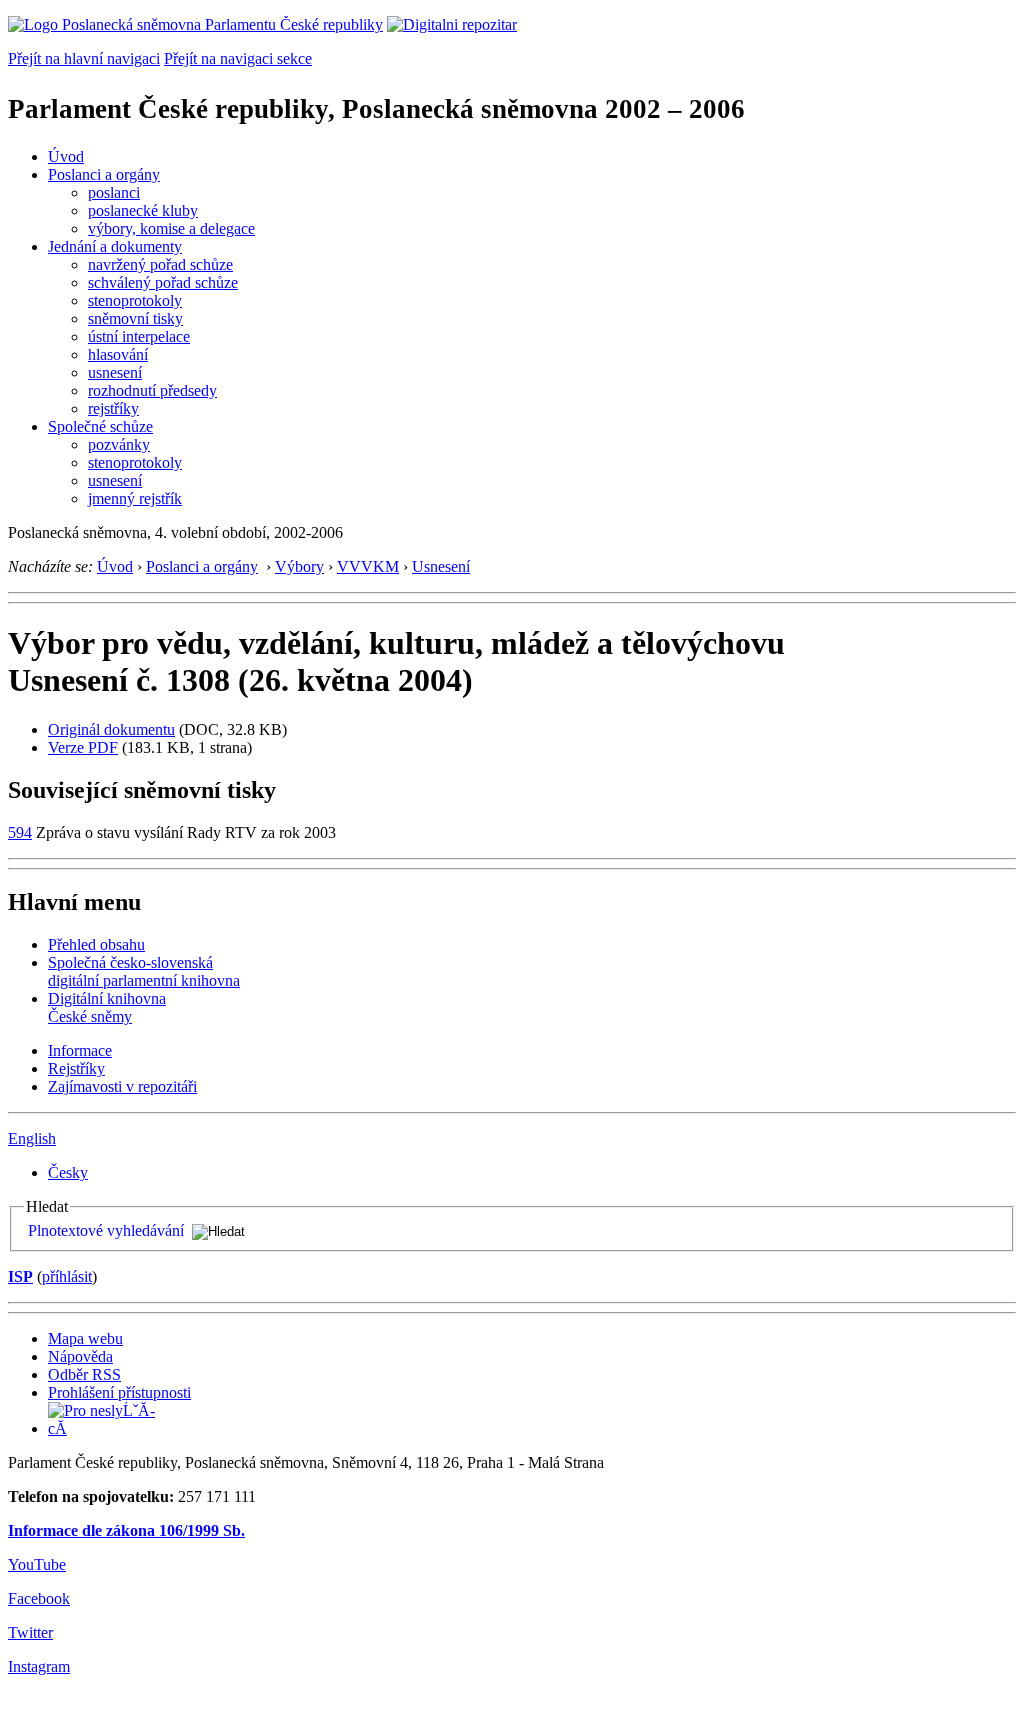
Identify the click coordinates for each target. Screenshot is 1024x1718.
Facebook (39, 1598)
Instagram (39, 1666)
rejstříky (113, 408)
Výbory (299, 566)
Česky (68, 1172)
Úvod (66, 156)
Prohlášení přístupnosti (119, 1392)
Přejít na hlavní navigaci (84, 58)
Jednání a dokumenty (115, 246)
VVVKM (368, 566)
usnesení (115, 372)
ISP (20, 1276)
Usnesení (441, 566)
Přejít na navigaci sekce (238, 58)
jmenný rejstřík (135, 498)
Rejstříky (76, 1068)
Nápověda (80, 1356)
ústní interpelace (139, 336)
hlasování (118, 354)
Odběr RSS (84, 1374)
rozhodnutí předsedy (152, 390)
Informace (80, 1050)
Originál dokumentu (111, 729)
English (32, 1138)
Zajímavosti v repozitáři (122, 1086)
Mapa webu (85, 1338)
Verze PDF (83, 747)
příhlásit (67, 1276)
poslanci (114, 192)
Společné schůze (100, 426)
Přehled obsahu (96, 944)
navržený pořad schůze (160, 264)
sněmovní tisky (135, 318)
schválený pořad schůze (163, 282)
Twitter (30, 1632)
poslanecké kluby (143, 210)
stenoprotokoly (135, 300)
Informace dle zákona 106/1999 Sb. (126, 1530)
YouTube (37, 1564)
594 (20, 832)
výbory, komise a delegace (171, 228)
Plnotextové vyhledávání (106, 1230)
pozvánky (119, 444)
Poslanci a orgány (104, 174)
